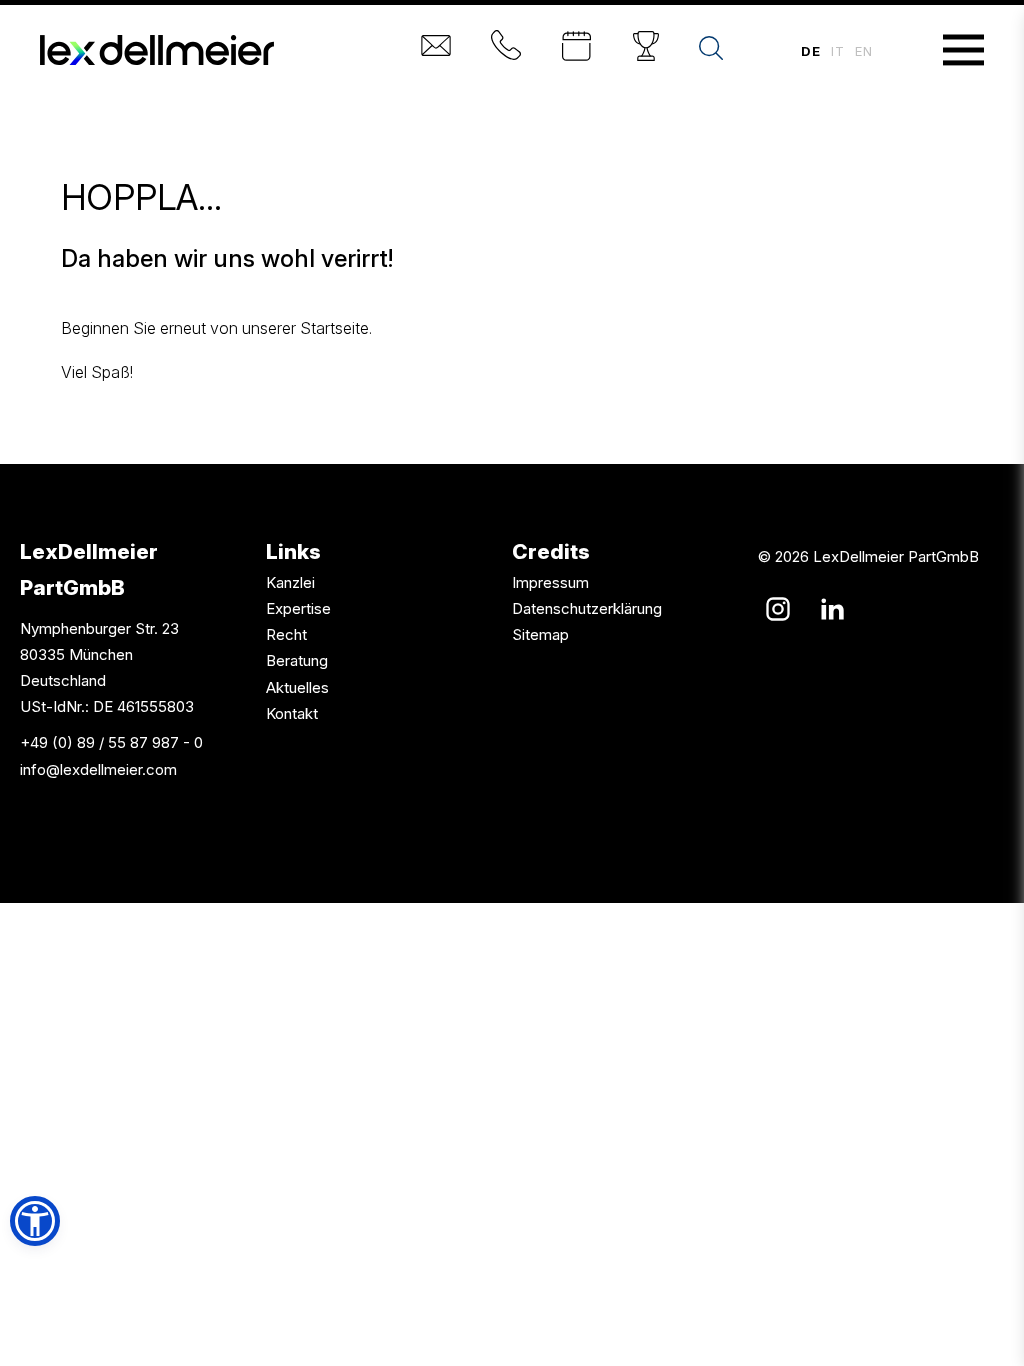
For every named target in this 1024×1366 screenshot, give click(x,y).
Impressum (550, 582)
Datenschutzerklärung (587, 608)
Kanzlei (290, 582)
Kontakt (292, 713)
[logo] (157, 50)
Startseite (334, 328)
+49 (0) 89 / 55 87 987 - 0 (111, 742)
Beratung (297, 660)
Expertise (298, 608)
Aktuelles (297, 687)
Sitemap (540, 634)
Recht (286, 634)
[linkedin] (832, 609)
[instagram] (778, 609)
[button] (35, 1221)
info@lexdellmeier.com (98, 769)
